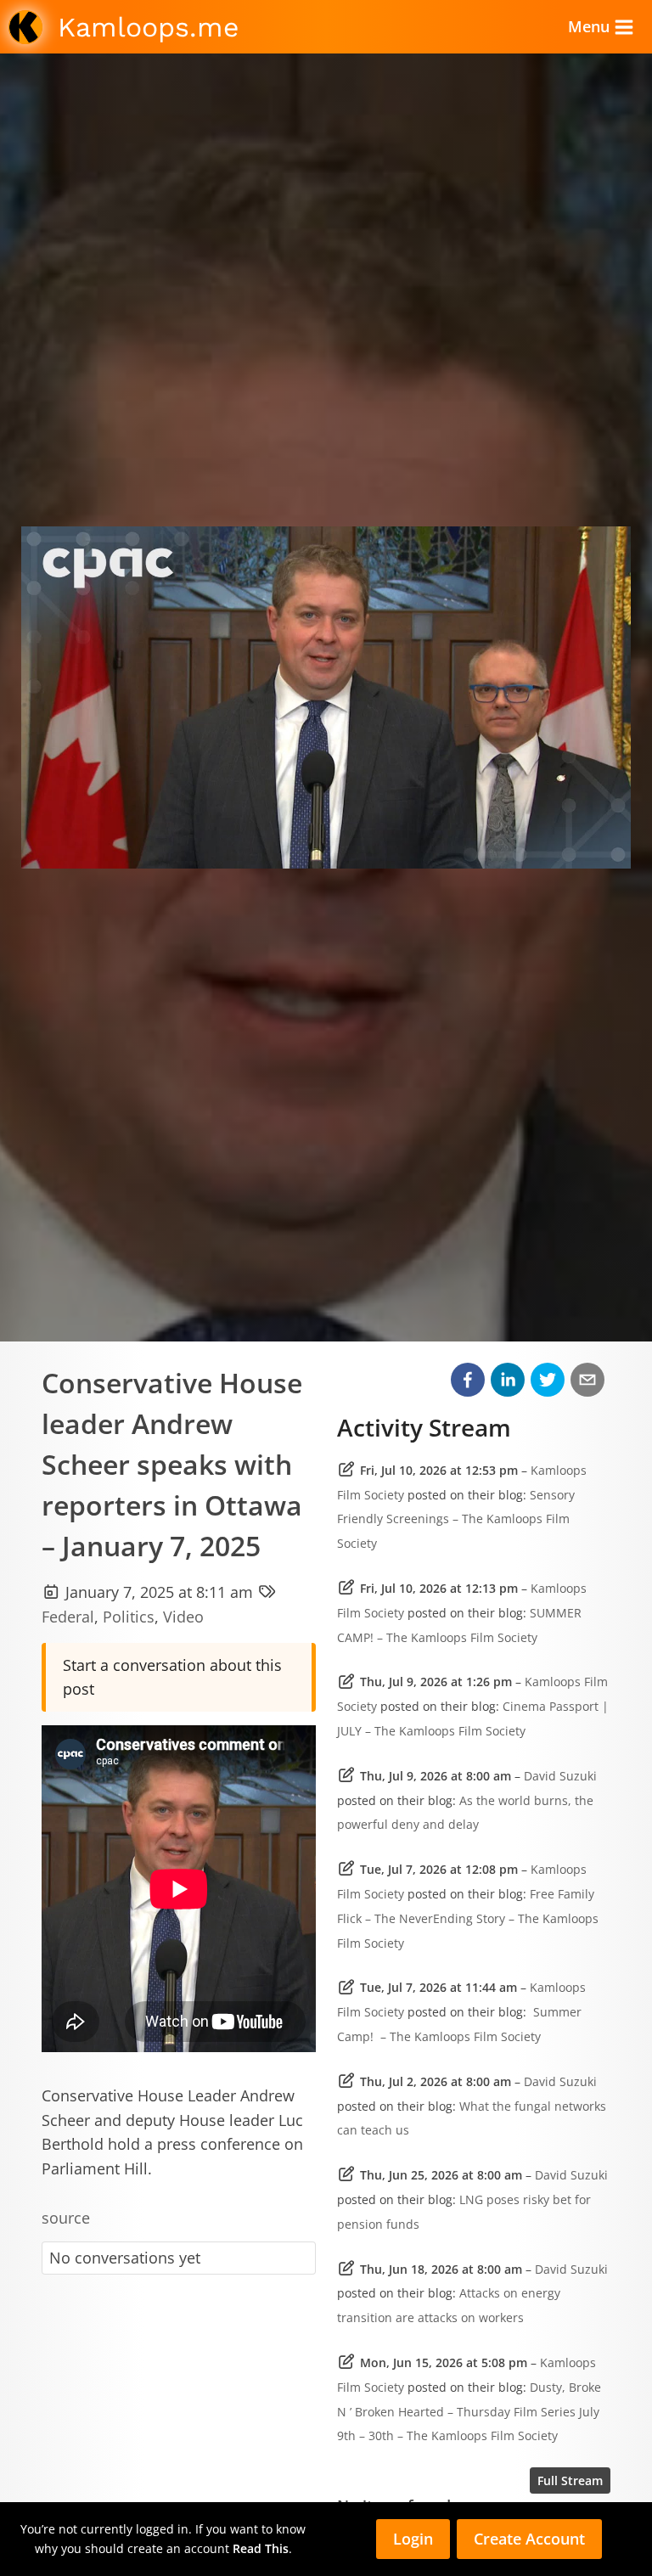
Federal (68, 1617)
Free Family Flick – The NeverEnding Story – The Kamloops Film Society (468, 1918)
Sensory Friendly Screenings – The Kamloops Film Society (456, 1519)
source (66, 2218)
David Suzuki (560, 1776)
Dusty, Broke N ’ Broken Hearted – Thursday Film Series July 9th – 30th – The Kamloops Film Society (469, 2412)
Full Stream (570, 2480)
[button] (468, 1380)
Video (183, 1617)
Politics (129, 1617)
